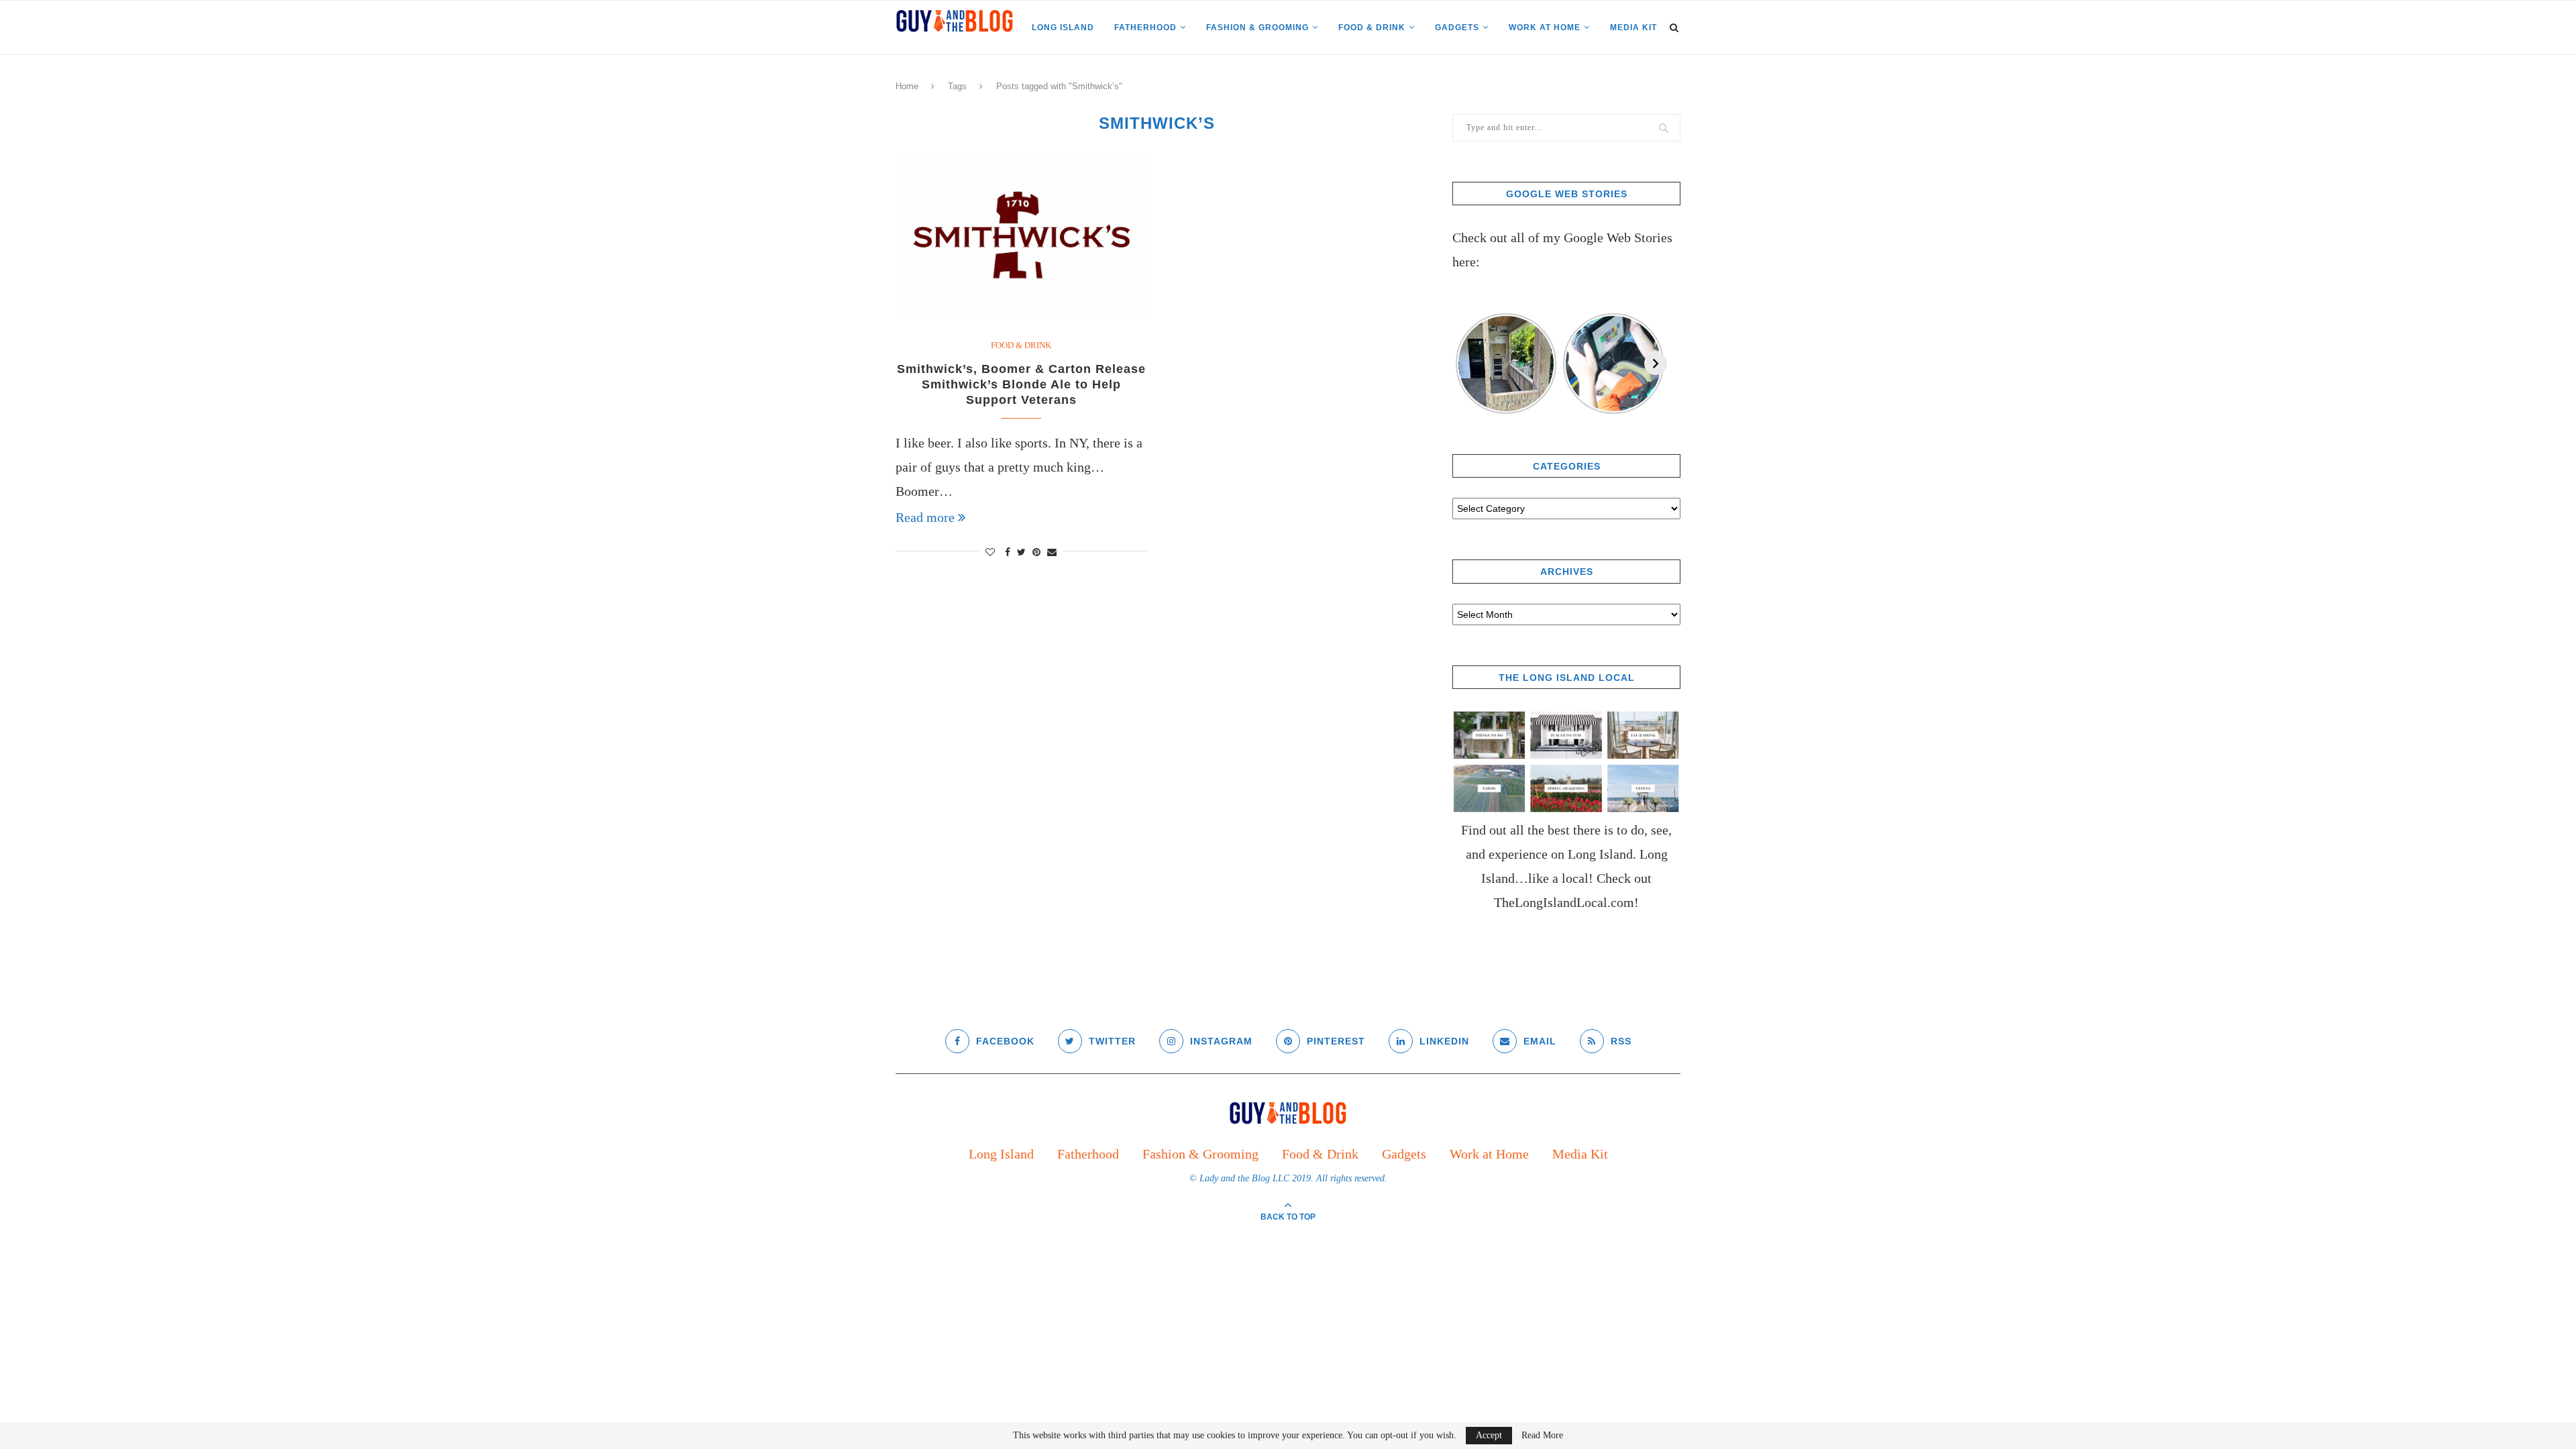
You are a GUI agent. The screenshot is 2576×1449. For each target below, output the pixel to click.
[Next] (1656, 364)
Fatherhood (1145, 28)
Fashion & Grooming (1257, 28)
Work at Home (1545, 28)
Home (907, 86)
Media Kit (1633, 28)
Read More (1542, 1436)
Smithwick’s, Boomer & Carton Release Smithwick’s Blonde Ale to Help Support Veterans (1021, 384)
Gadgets (1457, 28)
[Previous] (1464, 364)
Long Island (1063, 28)
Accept (1489, 1435)
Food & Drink (1372, 28)
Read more (925, 517)
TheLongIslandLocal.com (1564, 902)
